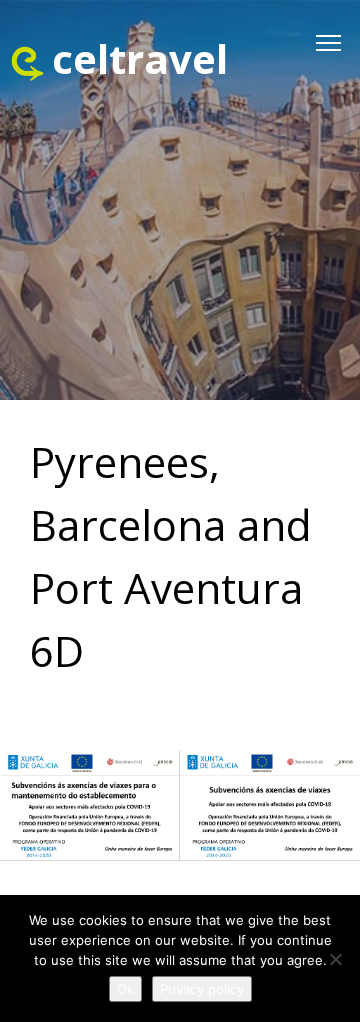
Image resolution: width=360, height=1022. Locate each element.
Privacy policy (202, 989)
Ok (125, 989)
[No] (335, 959)
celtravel (140, 58)
